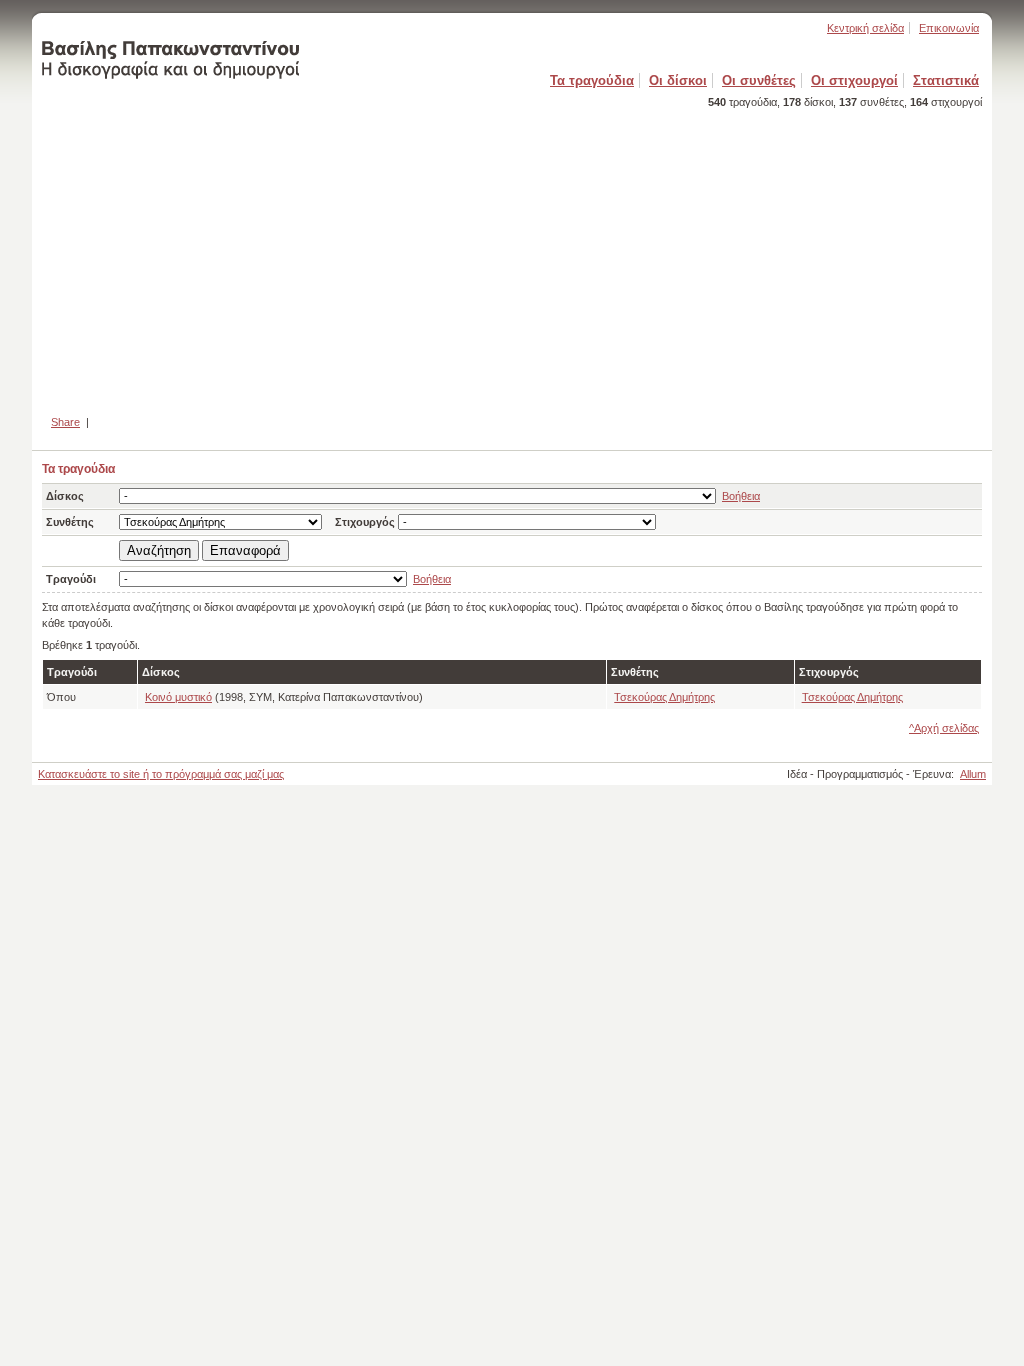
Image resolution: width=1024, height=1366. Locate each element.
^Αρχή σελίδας (944, 728)
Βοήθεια (741, 496)
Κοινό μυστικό (178, 697)
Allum (973, 774)
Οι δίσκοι (678, 80)
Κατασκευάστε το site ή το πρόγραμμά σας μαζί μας (161, 774)
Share (65, 422)
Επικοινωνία (949, 28)
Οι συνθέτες (759, 80)
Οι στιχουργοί (854, 80)
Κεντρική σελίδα (865, 28)
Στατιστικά (946, 80)
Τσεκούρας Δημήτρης (664, 697)
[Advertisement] (512, 253)
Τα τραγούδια (592, 80)
